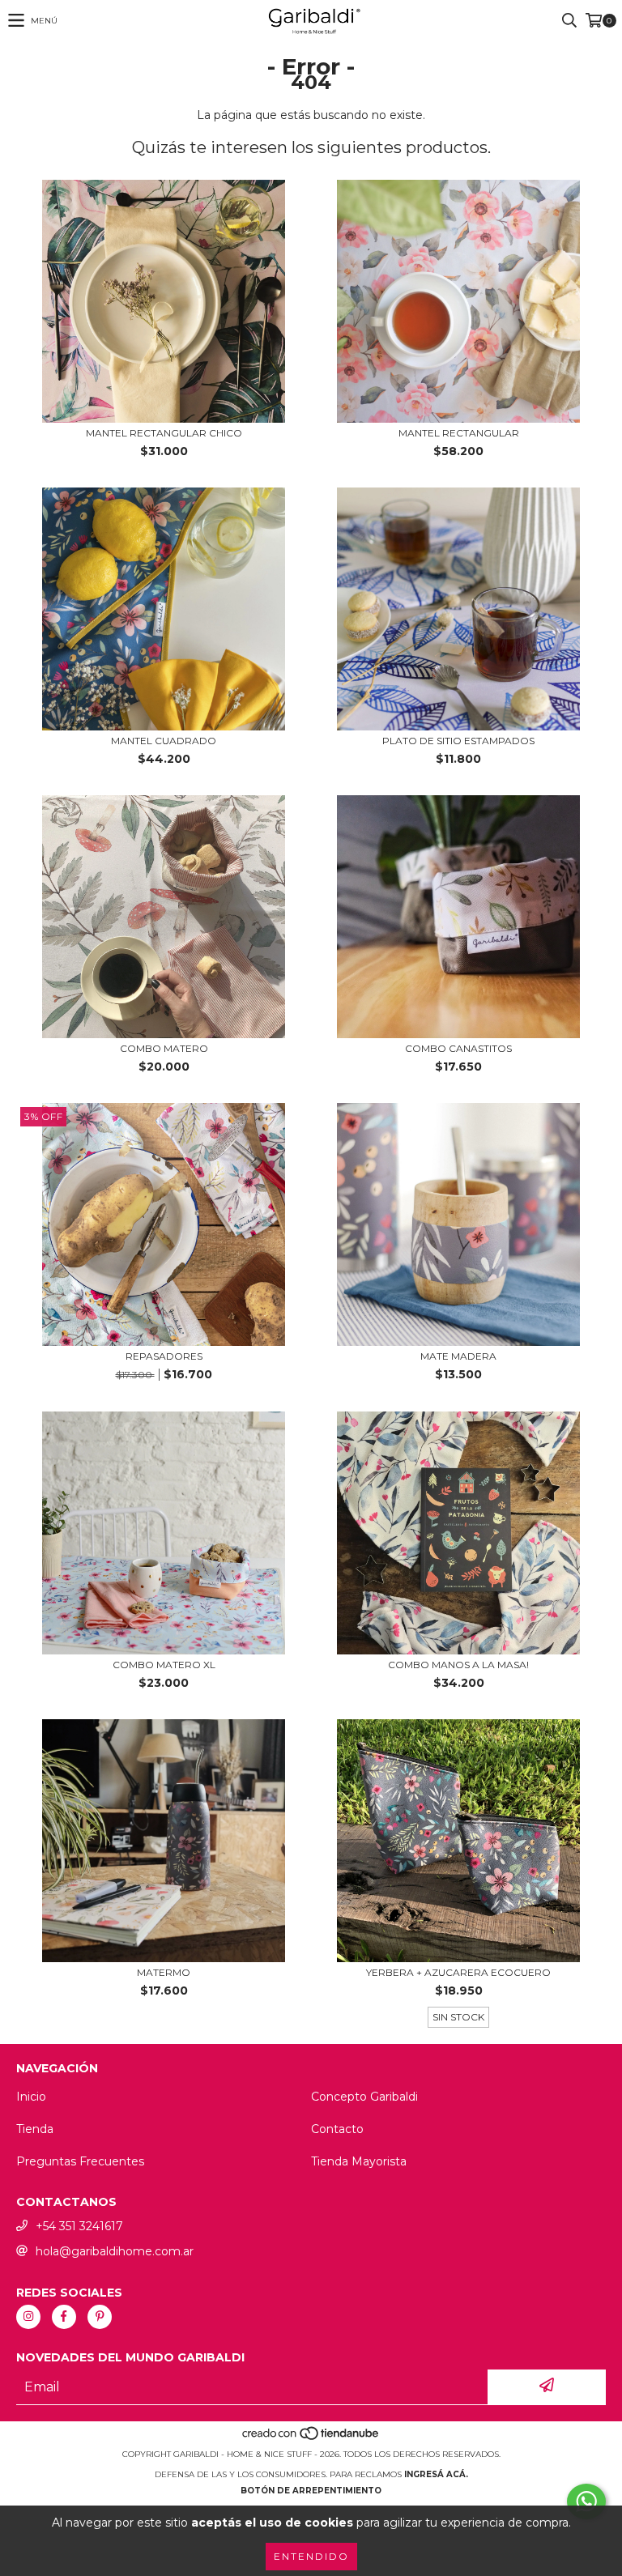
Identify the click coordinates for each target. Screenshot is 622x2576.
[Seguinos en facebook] (64, 2317)
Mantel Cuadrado (164, 741)
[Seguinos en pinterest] (100, 2317)
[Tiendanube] (311, 2438)
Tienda (35, 2129)
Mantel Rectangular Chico (164, 433)
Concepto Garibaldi (364, 2097)
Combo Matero (164, 1048)
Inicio (31, 2097)
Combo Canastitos (458, 1048)
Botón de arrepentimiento (311, 2491)
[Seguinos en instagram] (28, 2317)
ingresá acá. (436, 2474)
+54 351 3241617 (79, 2226)
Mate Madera (458, 1356)
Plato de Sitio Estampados (458, 741)
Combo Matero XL (164, 1665)
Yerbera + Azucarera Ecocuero (458, 1972)
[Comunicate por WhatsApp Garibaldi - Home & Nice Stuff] (586, 2501)
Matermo (164, 1972)
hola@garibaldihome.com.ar (115, 2251)
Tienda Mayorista (359, 2161)
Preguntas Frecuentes (80, 2161)
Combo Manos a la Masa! (458, 1665)
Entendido (311, 2556)
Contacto (337, 2129)
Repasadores (164, 1356)
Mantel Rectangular (459, 433)
